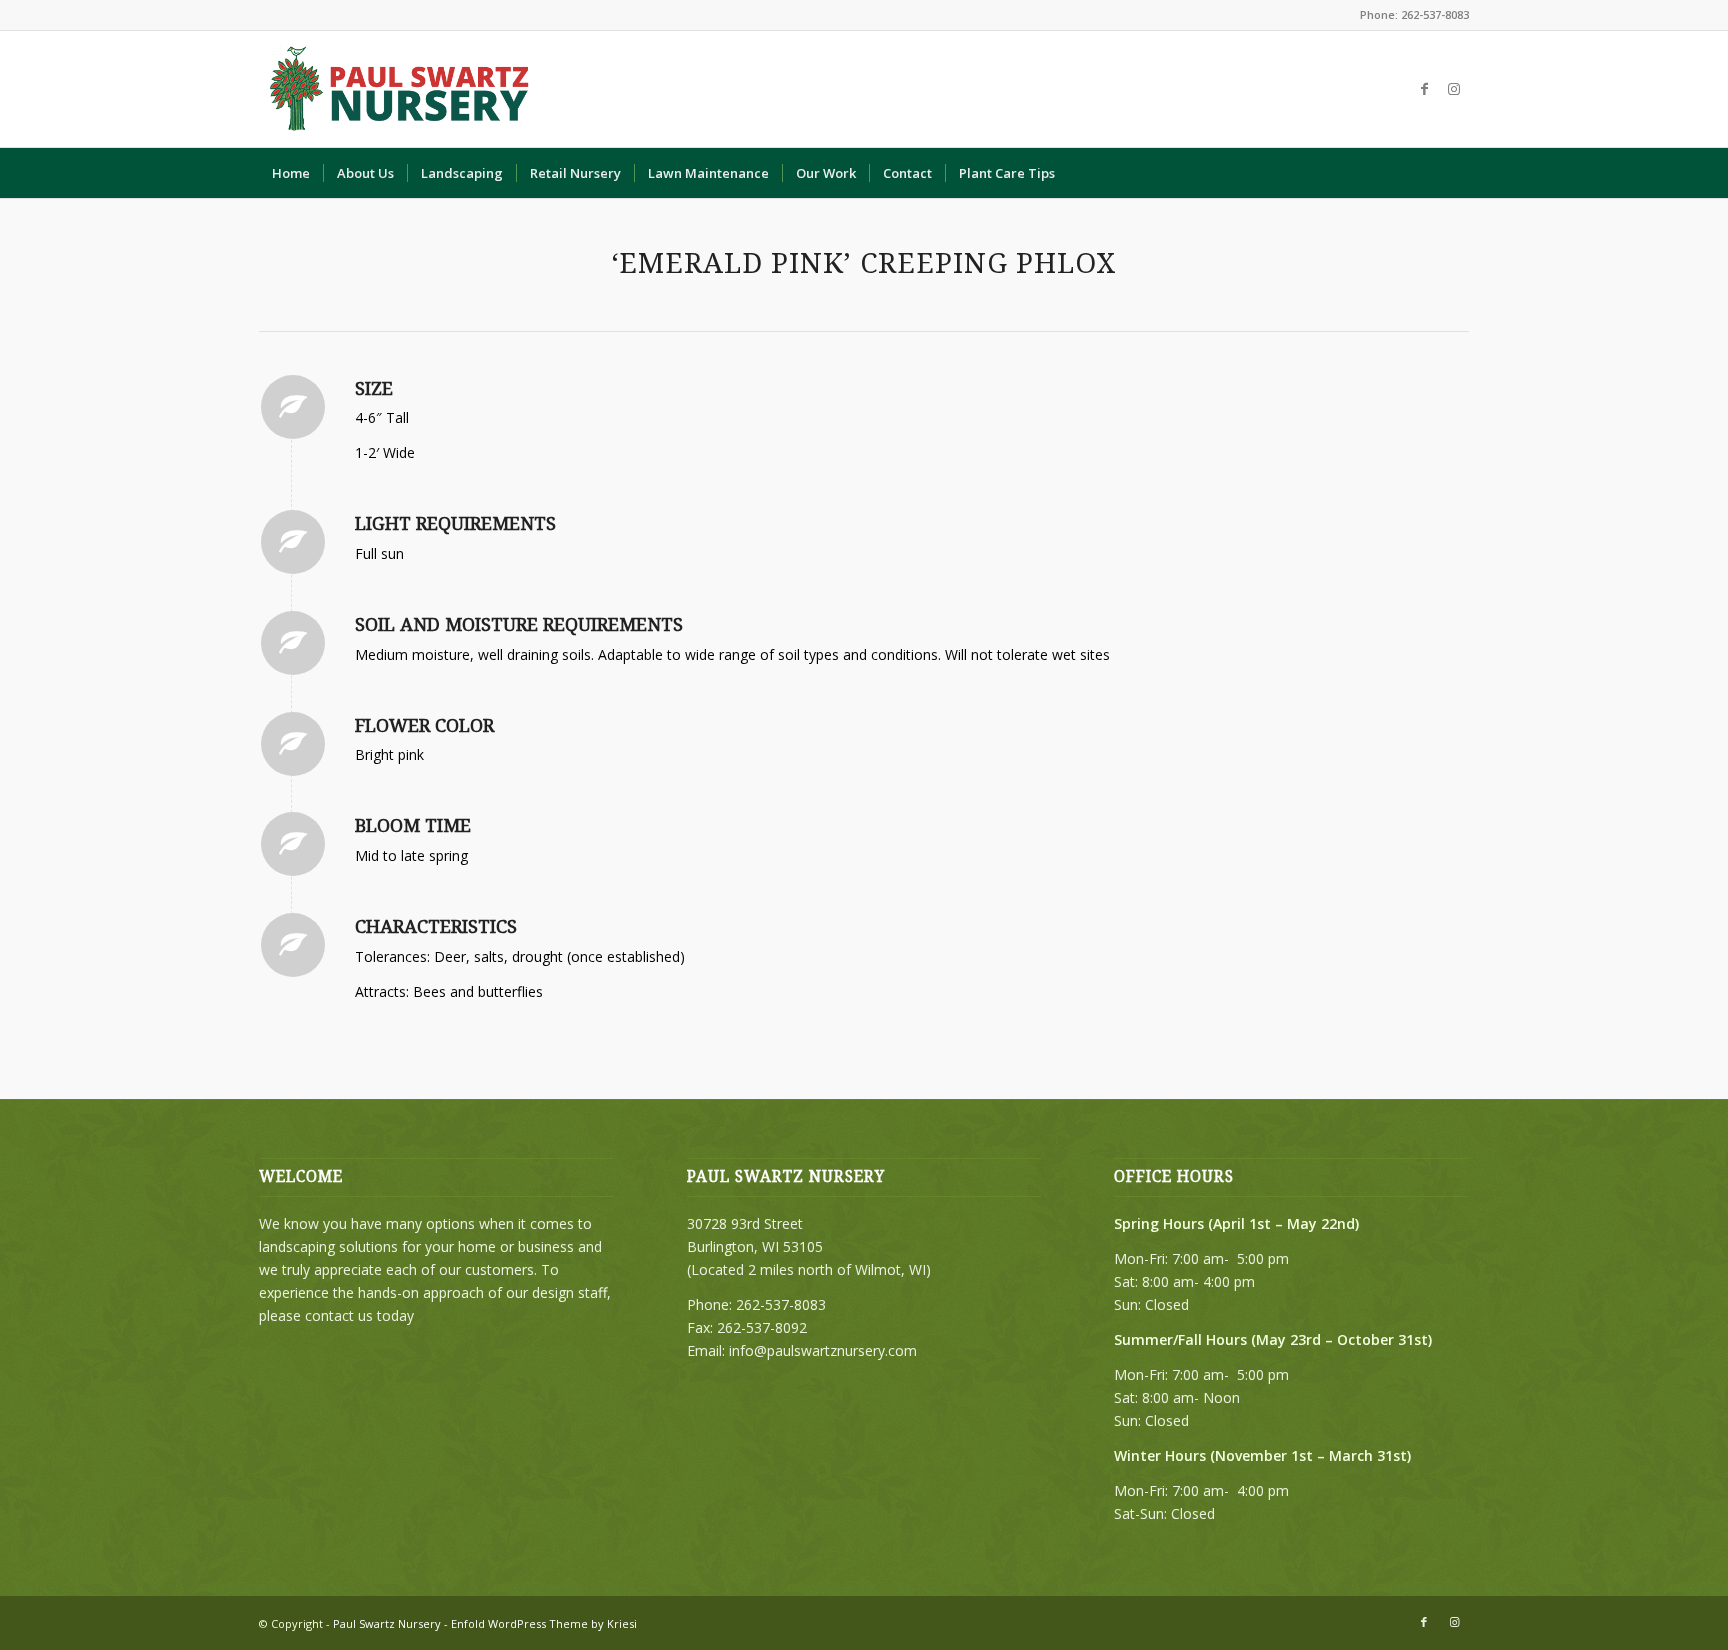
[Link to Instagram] (1454, 89)
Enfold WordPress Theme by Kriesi (544, 1623)
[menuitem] (291, 173)
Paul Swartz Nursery (387, 1623)
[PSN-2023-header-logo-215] (401, 89)
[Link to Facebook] (1424, 89)
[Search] (1456, 173)
